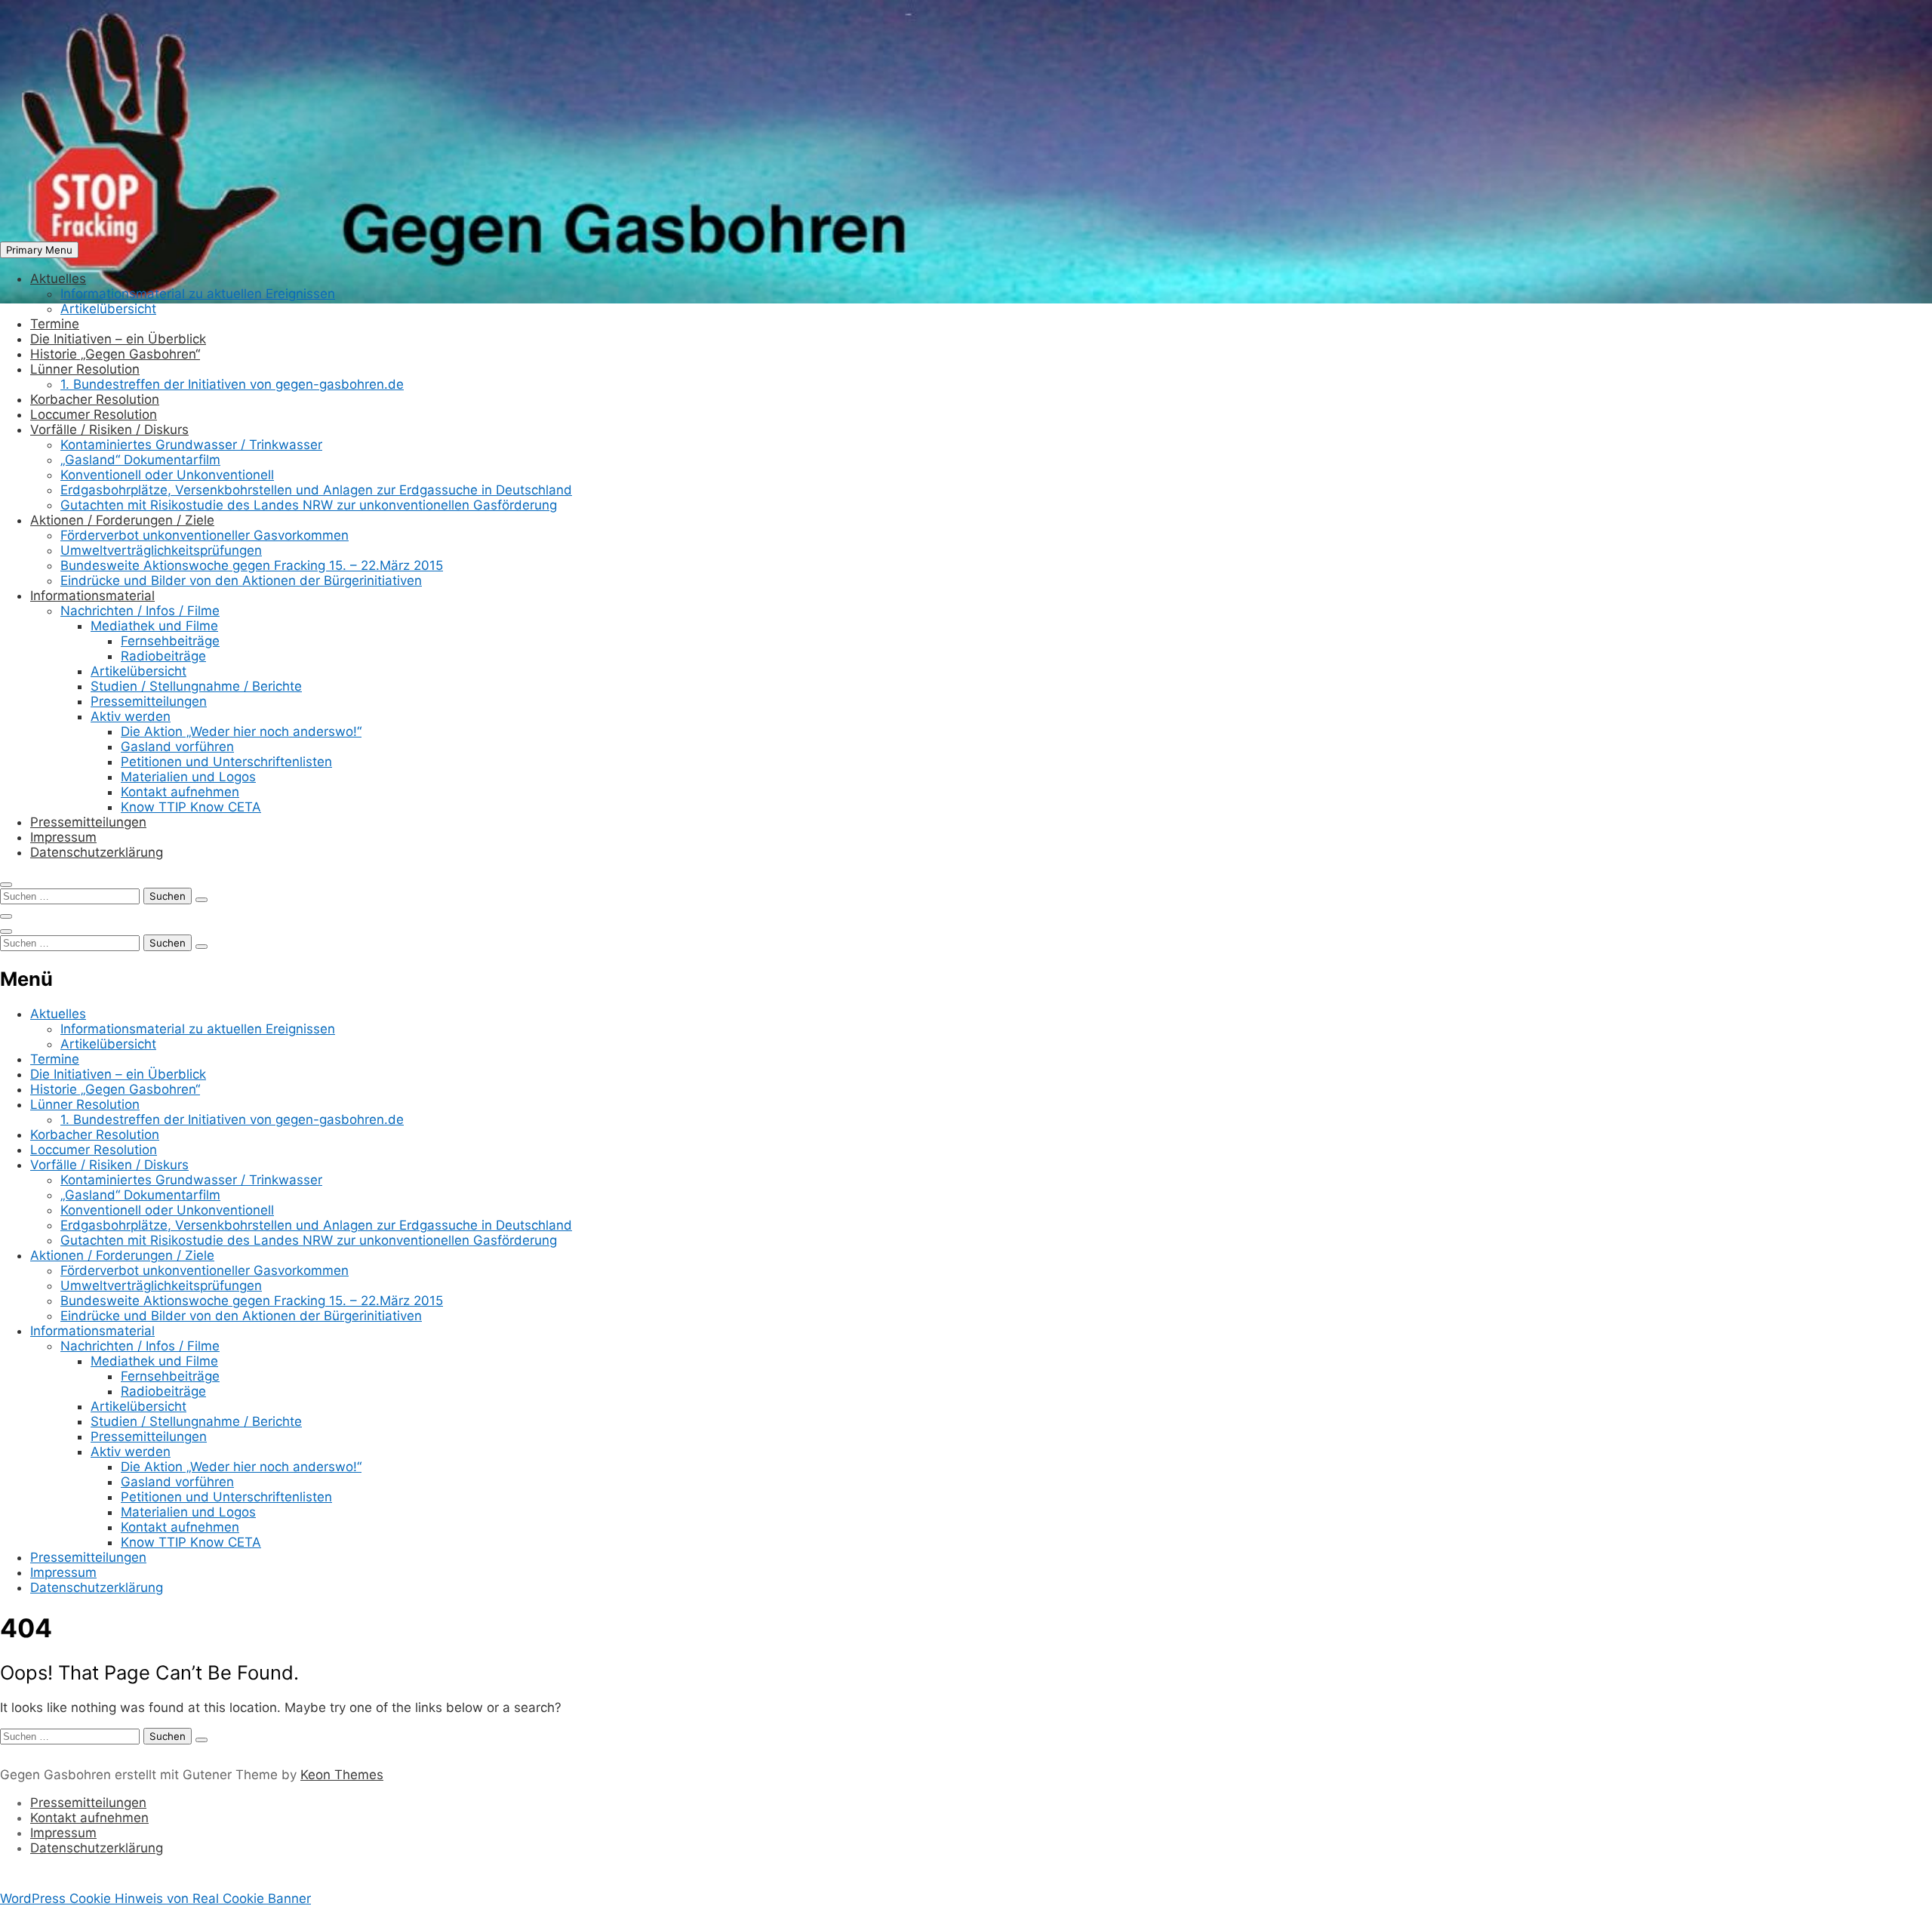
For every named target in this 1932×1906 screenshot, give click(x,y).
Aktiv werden (131, 716)
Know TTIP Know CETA (191, 807)
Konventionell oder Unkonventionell (167, 475)
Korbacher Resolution (95, 399)
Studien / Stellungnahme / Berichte (196, 686)
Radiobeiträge (163, 656)
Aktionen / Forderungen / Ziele (122, 520)
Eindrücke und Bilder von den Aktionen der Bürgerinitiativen (241, 580)
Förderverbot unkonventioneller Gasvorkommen (205, 535)
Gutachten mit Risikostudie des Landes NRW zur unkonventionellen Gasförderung (309, 505)
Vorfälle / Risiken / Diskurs (109, 430)
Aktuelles (58, 279)
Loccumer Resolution (94, 414)
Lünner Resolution (85, 369)
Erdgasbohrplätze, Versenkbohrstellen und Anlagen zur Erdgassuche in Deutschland (316, 490)
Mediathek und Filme (154, 626)
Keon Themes (342, 1775)
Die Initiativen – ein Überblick (118, 339)
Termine (55, 324)
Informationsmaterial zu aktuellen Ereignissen (198, 294)
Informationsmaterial (92, 596)
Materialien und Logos (188, 777)
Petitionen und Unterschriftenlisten (226, 762)
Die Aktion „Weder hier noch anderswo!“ (241, 731)
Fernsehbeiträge (170, 641)
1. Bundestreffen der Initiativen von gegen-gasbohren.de (232, 384)
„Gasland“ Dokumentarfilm (140, 460)
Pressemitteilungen (149, 701)
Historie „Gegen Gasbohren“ (115, 354)
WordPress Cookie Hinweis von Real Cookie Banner (155, 1898)
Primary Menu (39, 250)
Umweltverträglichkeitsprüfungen (161, 550)
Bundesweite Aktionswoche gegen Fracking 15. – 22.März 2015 (252, 565)
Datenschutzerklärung (97, 852)
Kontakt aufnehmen (180, 792)
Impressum (63, 837)
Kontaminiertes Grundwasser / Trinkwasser (191, 445)
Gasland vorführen (177, 747)
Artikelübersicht (108, 309)
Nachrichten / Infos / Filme (140, 611)
